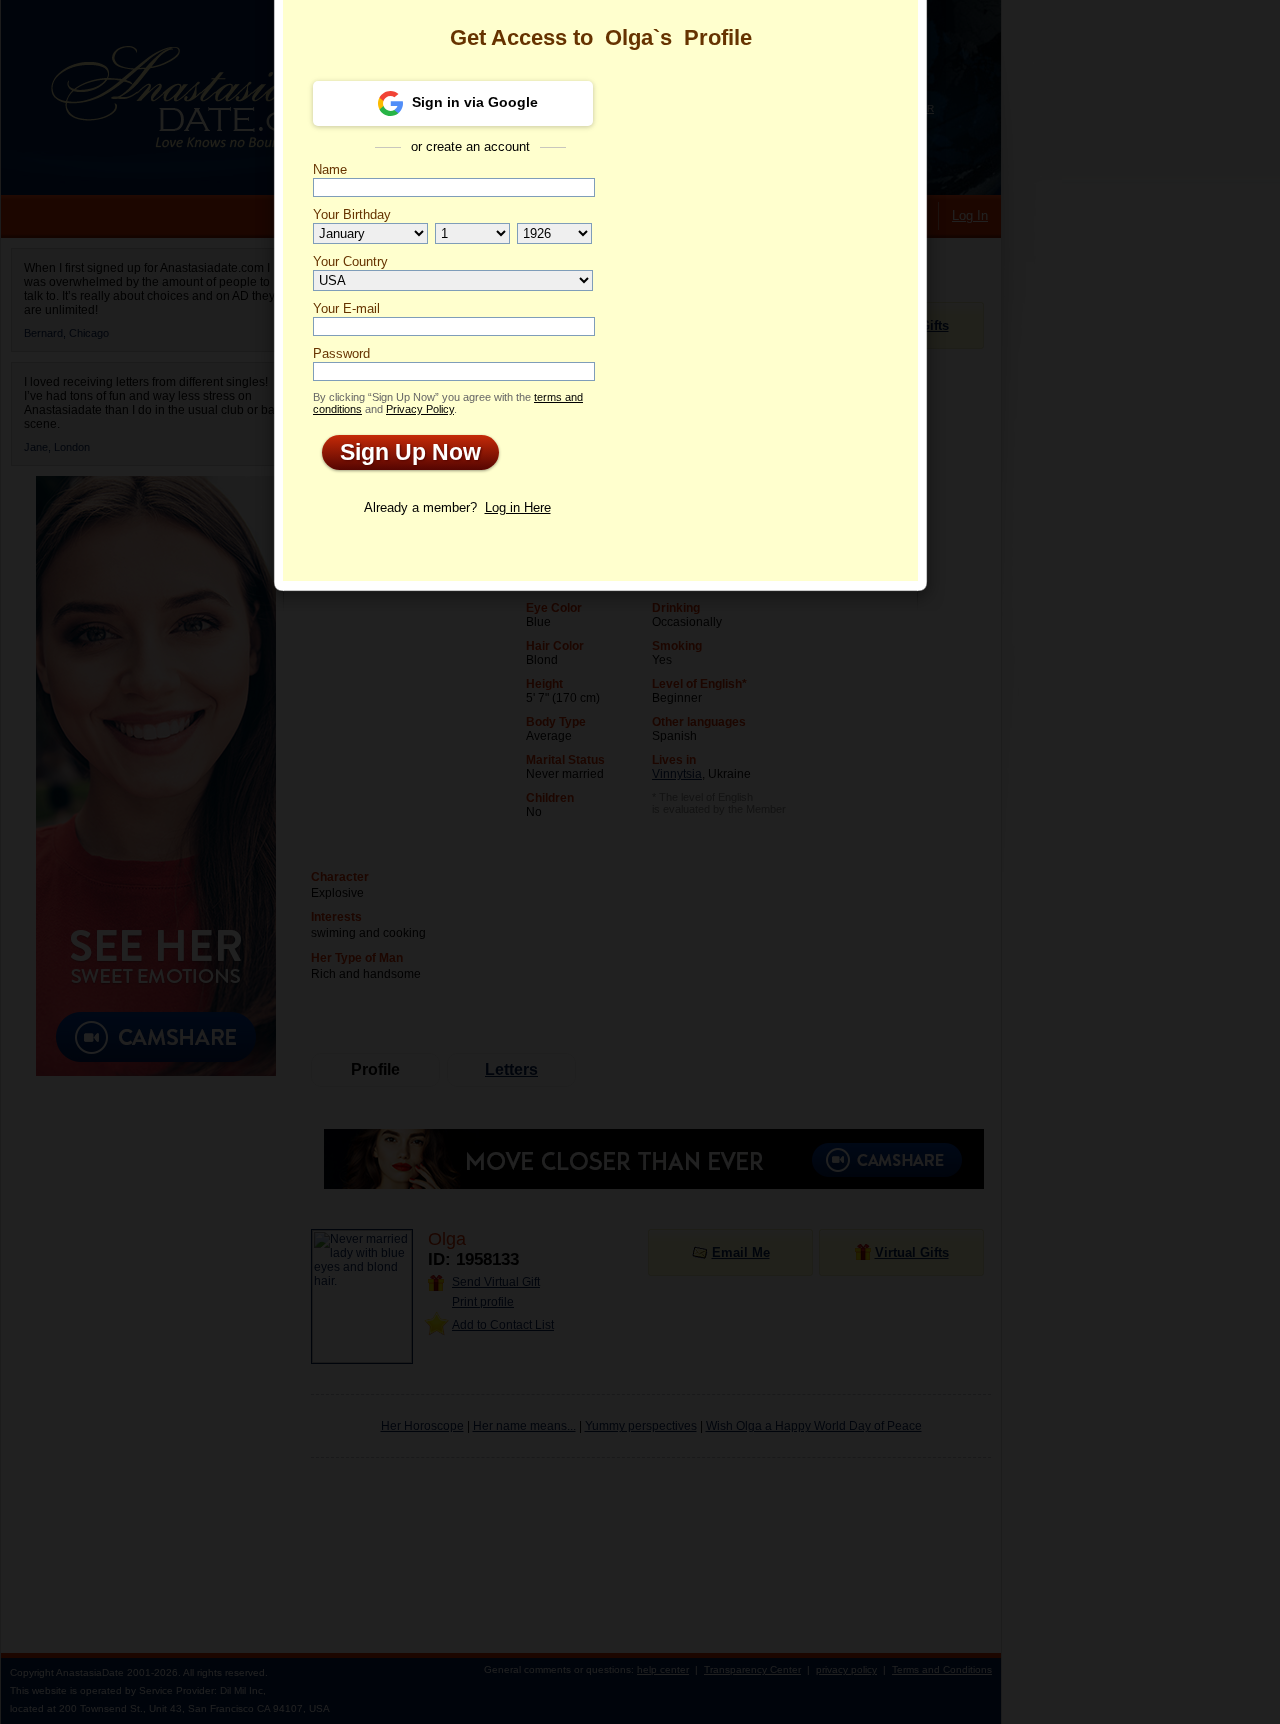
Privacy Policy (420, 409)
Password (341, 353)
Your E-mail (346, 308)
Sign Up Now (401, 452)
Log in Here (518, 507)
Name (330, 169)
